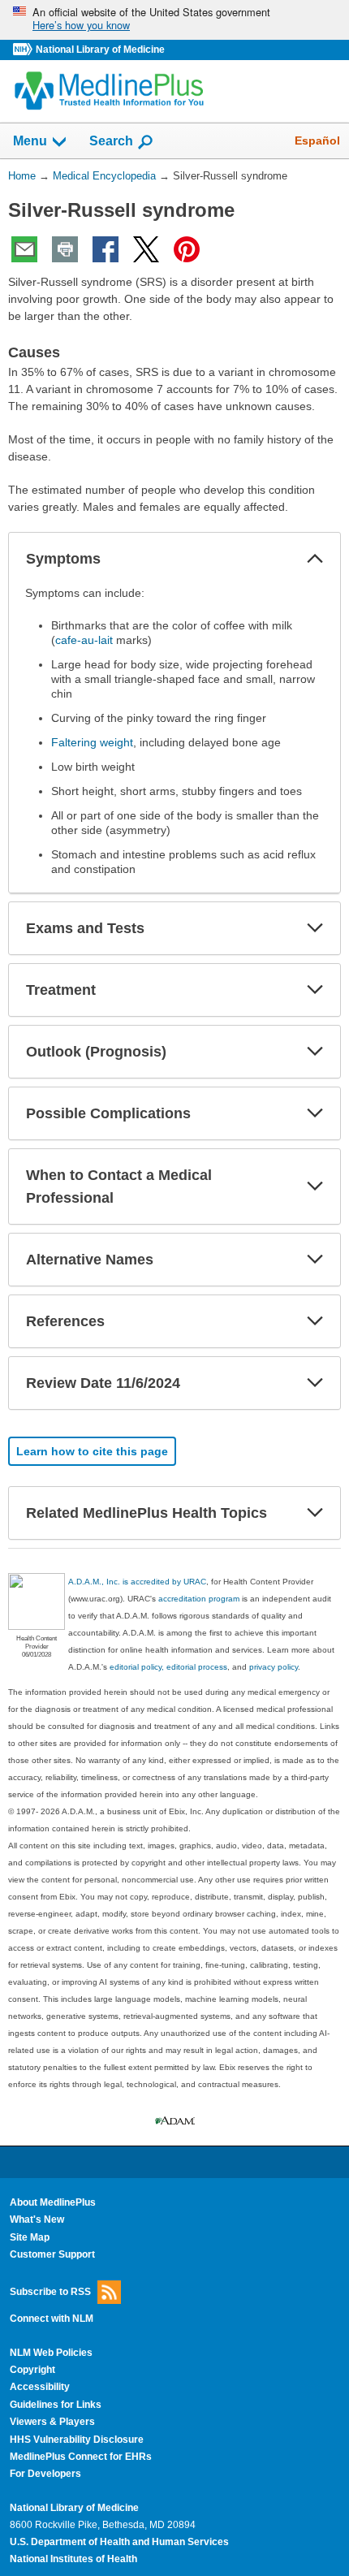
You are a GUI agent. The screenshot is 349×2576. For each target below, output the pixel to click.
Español (317, 140)
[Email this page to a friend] (24, 249)
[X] (146, 249)
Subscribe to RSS (50, 2292)
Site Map (30, 2237)
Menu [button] (30, 141)
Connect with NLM (52, 2319)
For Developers (45, 2474)
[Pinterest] (187, 249)
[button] (315, 559)
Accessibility (40, 2387)
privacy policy (274, 1667)
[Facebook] (106, 249)
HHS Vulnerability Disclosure (77, 2440)
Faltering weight (92, 742)
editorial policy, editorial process (168, 1667)
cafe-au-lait (84, 640)
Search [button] (111, 140)
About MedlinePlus (53, 2202)
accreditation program (199, 1599)
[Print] (65, 249)
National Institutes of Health (73, 2559)
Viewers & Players (52, 2422)
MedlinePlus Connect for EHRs (81, 2457)
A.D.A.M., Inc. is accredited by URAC (137, 1582)
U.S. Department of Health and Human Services (119, 2542)
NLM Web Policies (51, 2353)
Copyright (32, 2370)
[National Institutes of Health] (24, 50)
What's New (37, 2219)
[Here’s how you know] (174, 20)
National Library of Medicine (100, 50)
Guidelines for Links (56, 2405)
